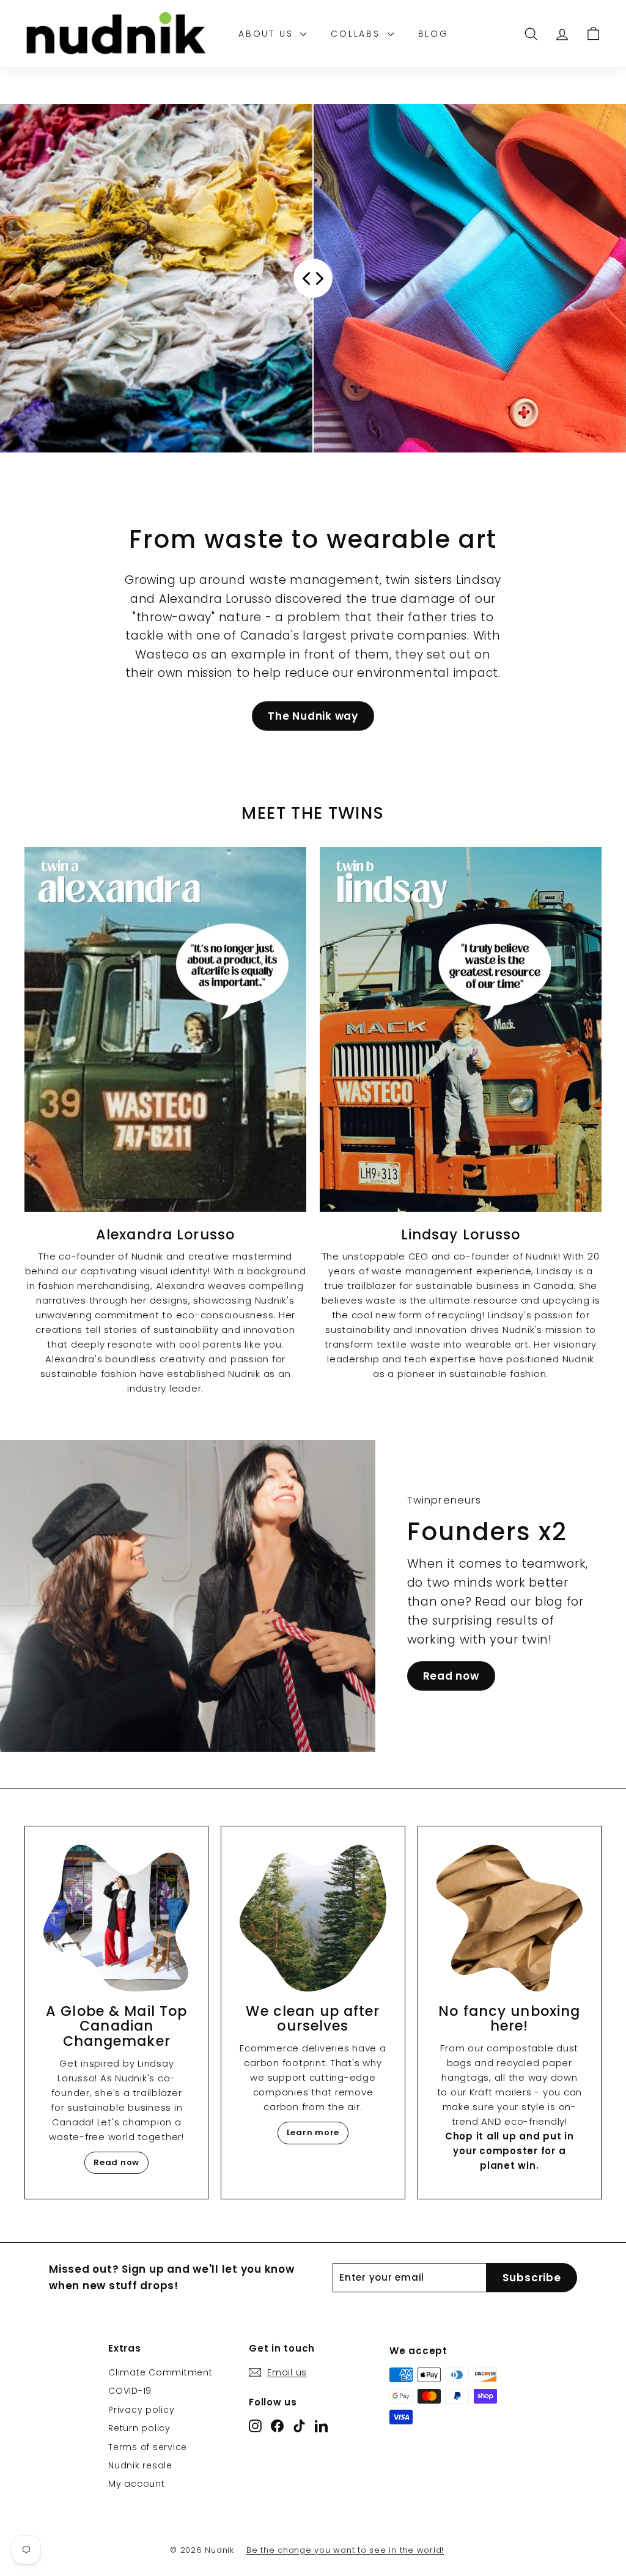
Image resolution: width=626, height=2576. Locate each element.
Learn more (313, 2132)
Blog (433, 34)
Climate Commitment (160, 2372)
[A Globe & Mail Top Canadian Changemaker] (116, 1918)
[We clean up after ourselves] (313, 1918)
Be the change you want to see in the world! (345, 2550)
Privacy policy (142, 2410)
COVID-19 (130, 2391)
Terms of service (148, 2447)
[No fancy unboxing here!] (510, 1918)
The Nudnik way (313, 716)
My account (137, 2484)
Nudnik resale (140, 2465)
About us (268, 34)
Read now (451, 1676)
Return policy (139, 2428)
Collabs (357, 34)
